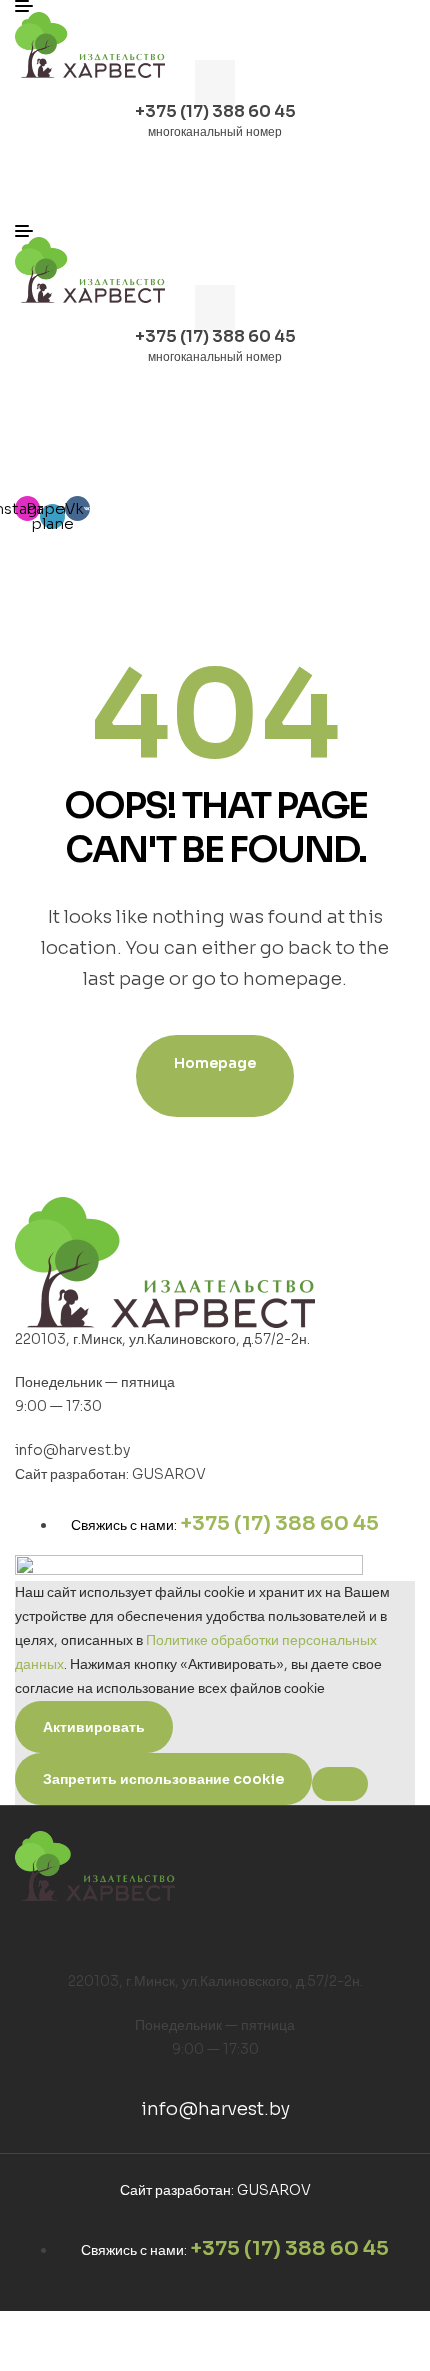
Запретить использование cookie (163, 1779)
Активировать (94, 1727)
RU (368, 457)
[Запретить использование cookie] (340, 1784)
